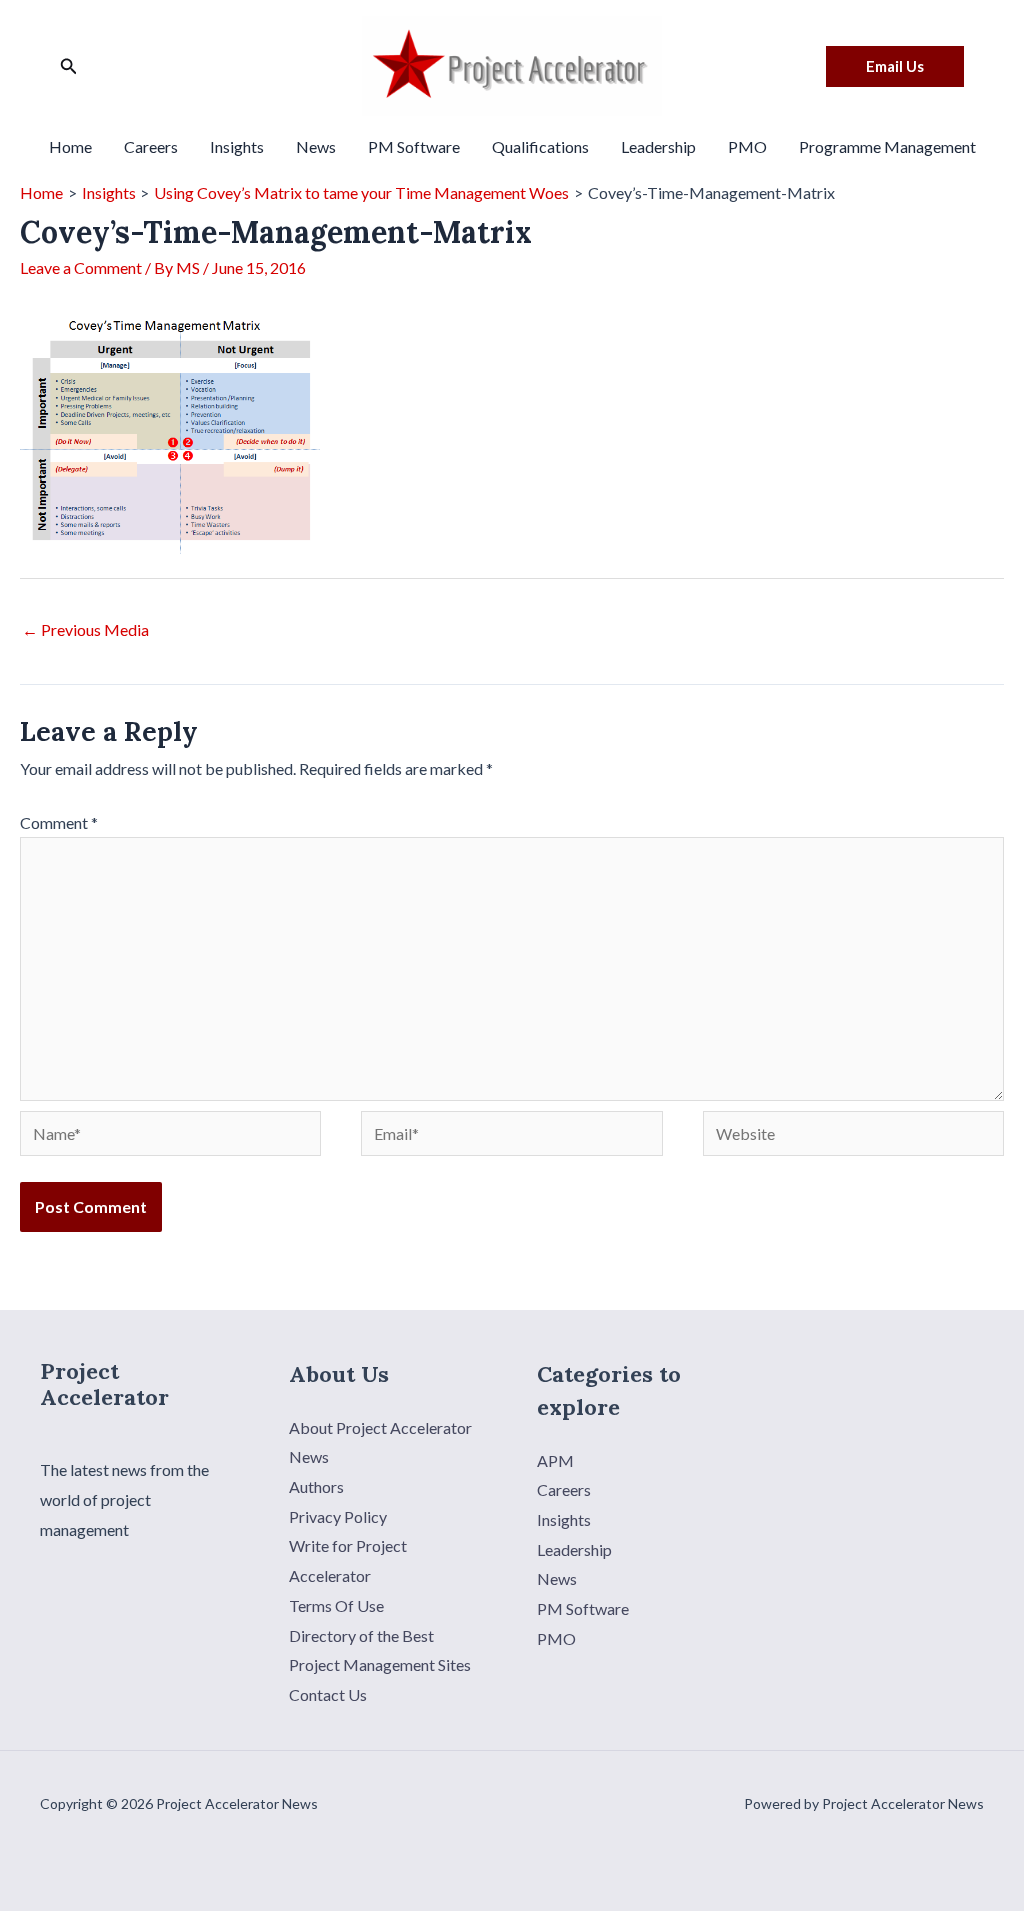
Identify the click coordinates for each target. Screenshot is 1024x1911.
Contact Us (328, 1694)
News (316, 146)
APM (555, 1460)
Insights (237, 146)
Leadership (658, 146)
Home (70, 146)
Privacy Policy (338, 1516)
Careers (151, 146)
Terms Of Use (336, 1605)
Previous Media (85, 629)
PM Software (414, 146)
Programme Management (887, 146)
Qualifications (540, 146)
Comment (59, 822)
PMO (747, 146)
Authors (316, 1486)
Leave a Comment (81, 267)
